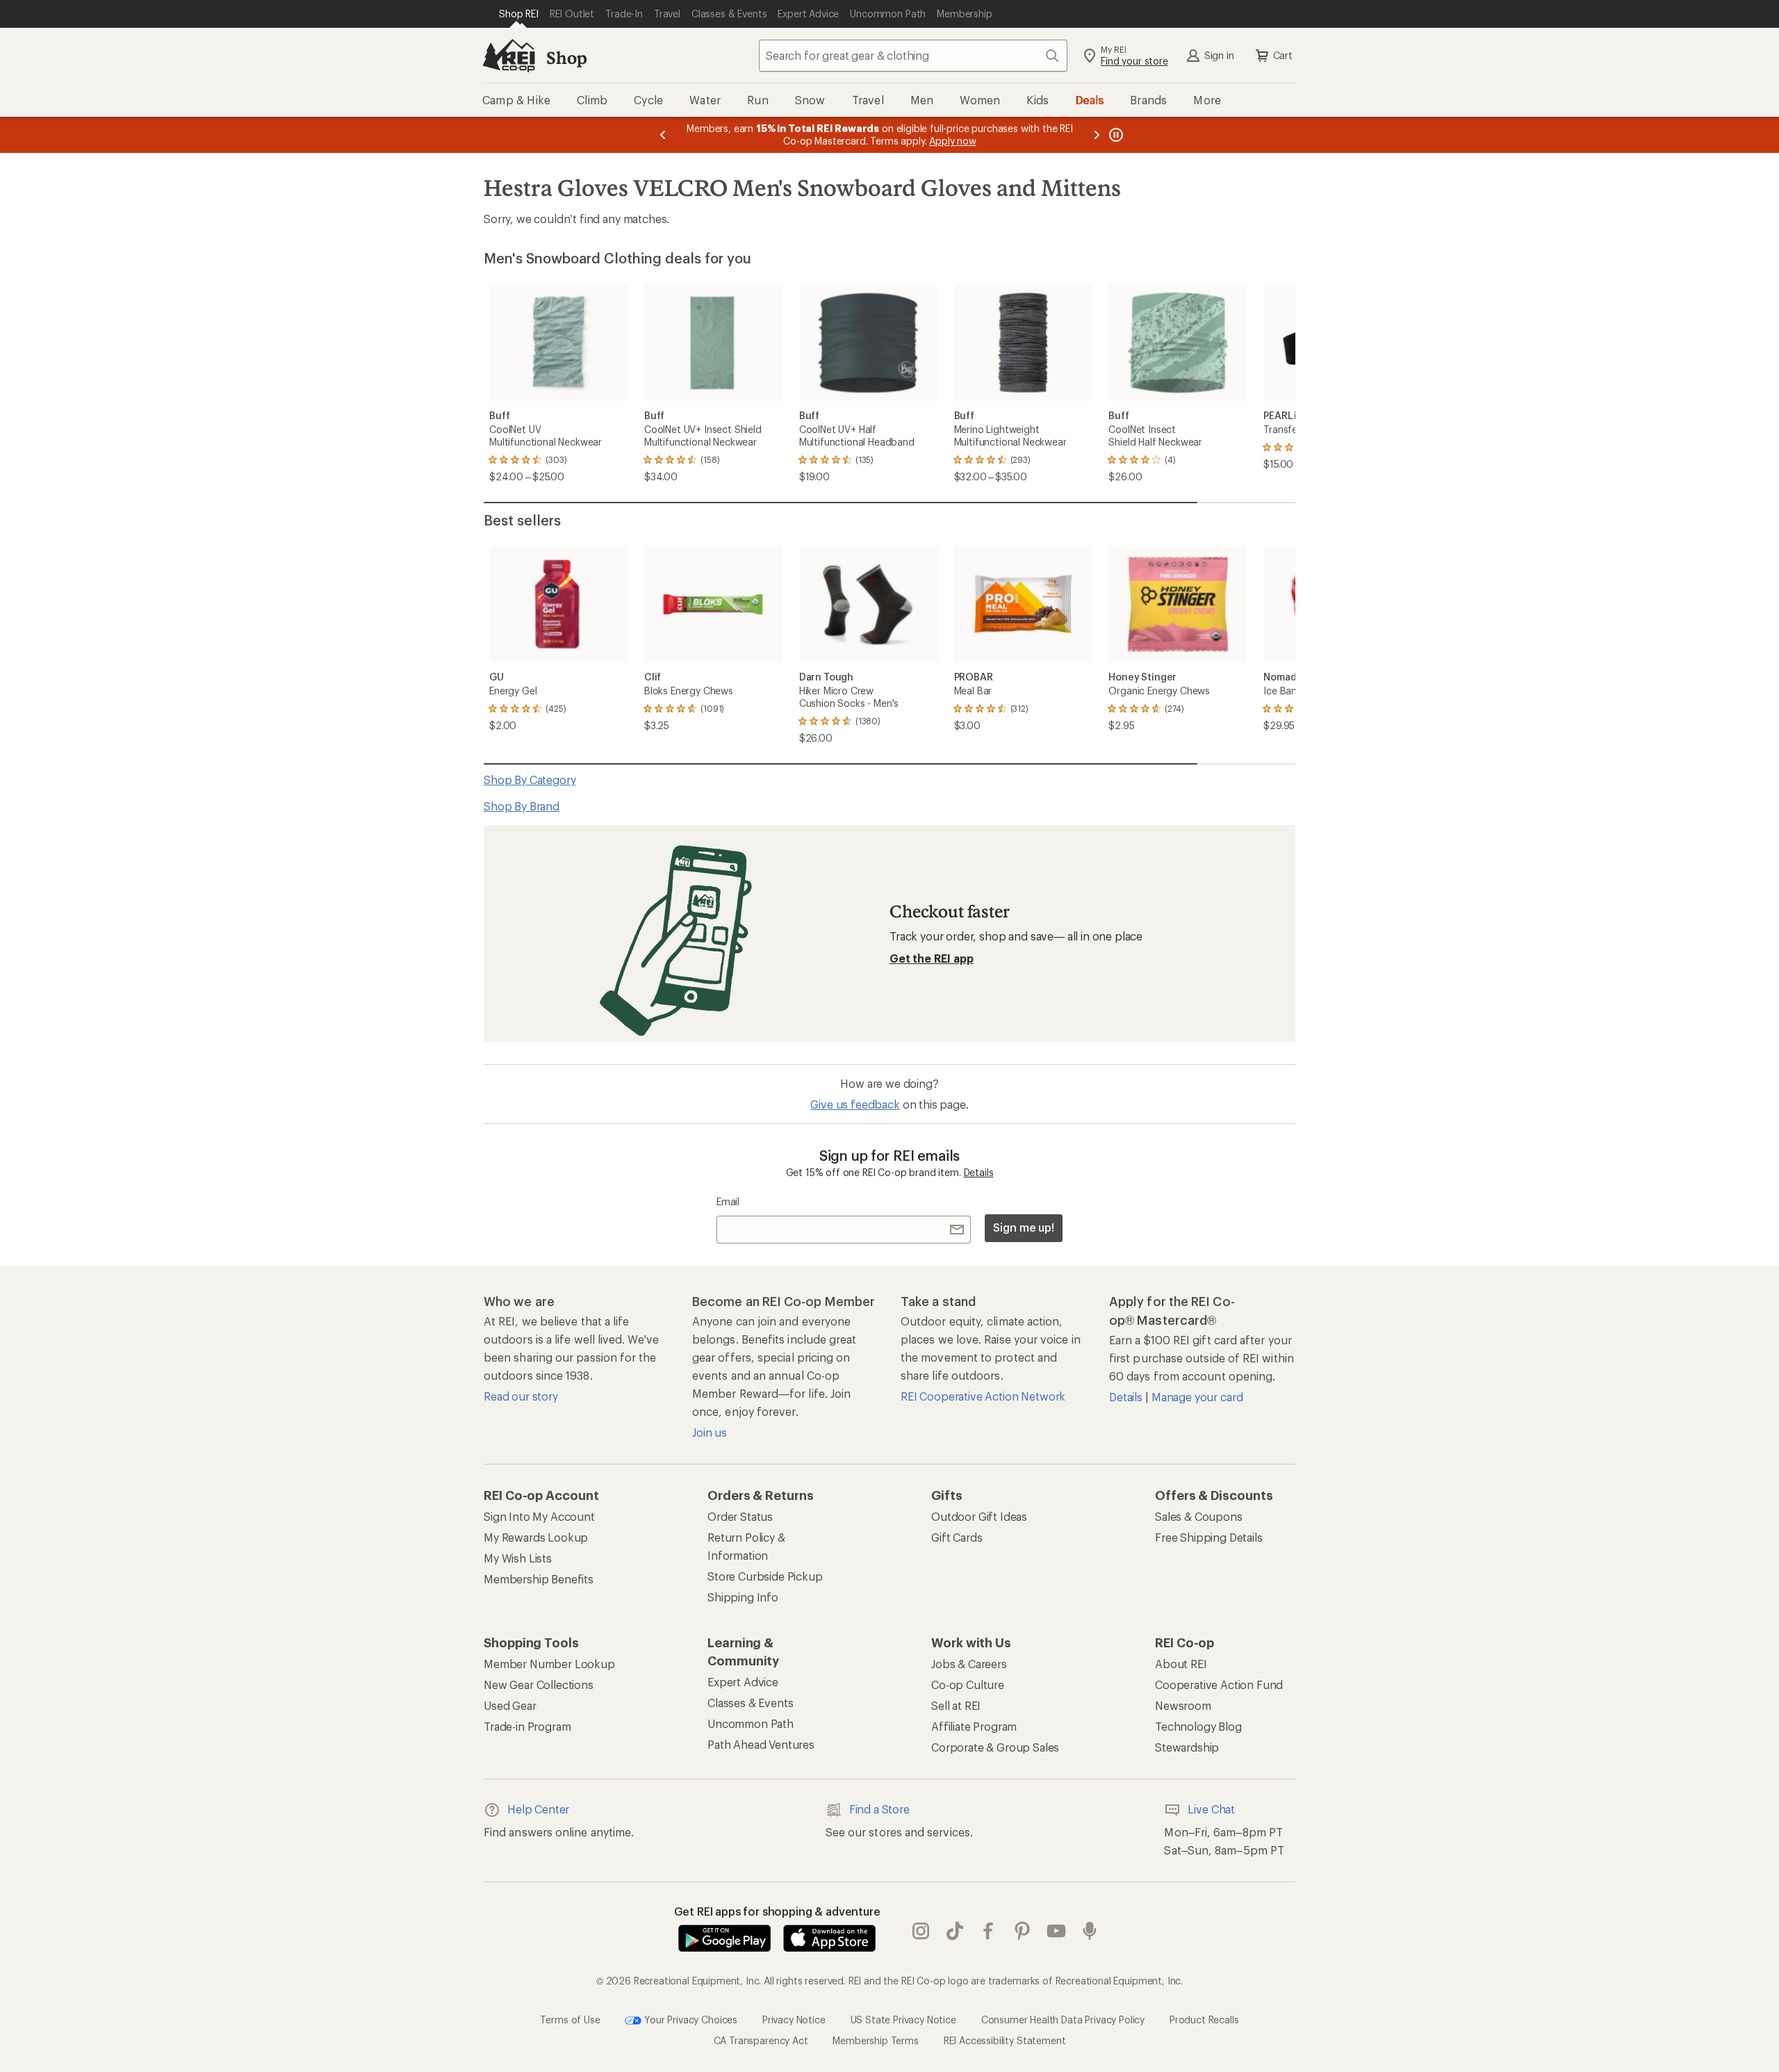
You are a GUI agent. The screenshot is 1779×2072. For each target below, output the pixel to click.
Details (979, 1172)
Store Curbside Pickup (765, 1576)
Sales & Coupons (1199, 1516)
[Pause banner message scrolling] (1115, 135)
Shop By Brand (522, 806)
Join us (710, 1432)
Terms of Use (570, 2019)
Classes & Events (750, 1703)
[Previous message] (663, 135)
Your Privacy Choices (689, 2019)
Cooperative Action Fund (1219, 1684)
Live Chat (1211, 1809)
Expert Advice (743, 1682)
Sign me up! (1024, 1227)
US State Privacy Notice (903, 2019)
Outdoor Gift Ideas (979, 1516)
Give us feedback (855, 1104)
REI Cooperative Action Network (983, 1396)
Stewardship (1187, 1747)
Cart (1283, 55)
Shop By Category (530, 780)
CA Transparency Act (761, 2040)
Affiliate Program (974, 1726)
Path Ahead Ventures (761, 1744)
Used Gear (510, 1705)
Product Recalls (1204, 2019)
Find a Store (879, 1809)
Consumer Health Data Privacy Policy (1063, 2019)
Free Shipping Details (1209, 1537)
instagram (921, 1931)
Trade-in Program (527, 1726)
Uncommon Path (751, 1723)
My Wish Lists (518, 1558)
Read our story (521, 1396)
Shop (566, 57)
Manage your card (1197, 1397)
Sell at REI (956, 1705)
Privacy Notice (794, 2019)
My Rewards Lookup (536, 1537)
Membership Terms (875, 2040)
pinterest (1023, 1931)
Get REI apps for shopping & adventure (777, 1911)
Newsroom (1183, 1705)
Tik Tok (955, 1931)
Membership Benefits (539, 1579)
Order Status (740, 1516)
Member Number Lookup (549, 1664)
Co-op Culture (968, 1684)
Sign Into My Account (539, 1516)
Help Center (538, 1809)
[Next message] (1097, 135)
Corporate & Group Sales (995, 1747)
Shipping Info (743, 1597)
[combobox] (913, 56)
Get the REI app (932, 958)
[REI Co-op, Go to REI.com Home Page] (509, 56)
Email (728, 1201)
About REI (1181, 1664)
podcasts (1090, 1931)
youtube (1057, 1931)
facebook (989, 1931)
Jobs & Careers (969, 1664)
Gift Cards (957, 1537)
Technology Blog (1198, 1726)
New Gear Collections (539, 1684)
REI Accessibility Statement (1005, 2040)
